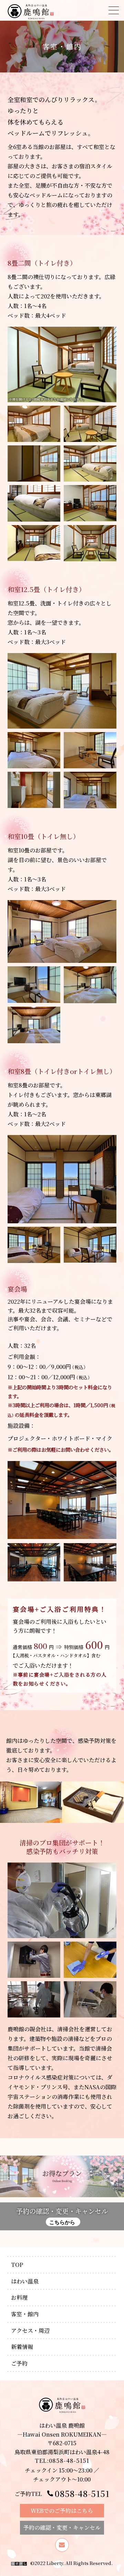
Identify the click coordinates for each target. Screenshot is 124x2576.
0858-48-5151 (82, 2493)
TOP (17, 2265)
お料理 (19, 2297)
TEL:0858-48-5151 (62, 2461)
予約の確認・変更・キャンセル (62, 2216)
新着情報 (22, 2347)
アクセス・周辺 (30, 2331)
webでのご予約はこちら (62, 2511)
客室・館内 (25, 2314)
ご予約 (19, 2363)
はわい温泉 (25, 2281)
